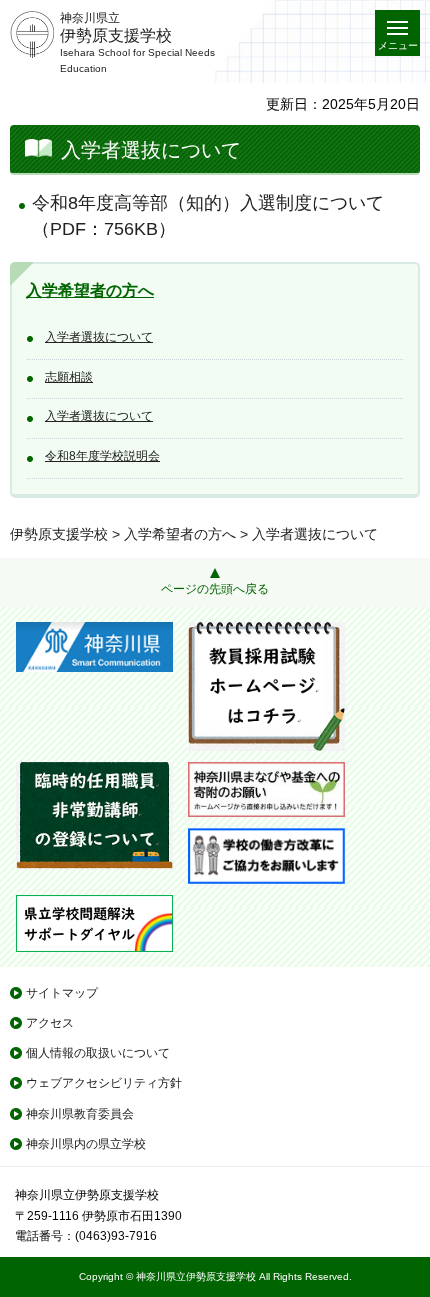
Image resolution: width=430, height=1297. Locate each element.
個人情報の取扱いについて (98, 1053)
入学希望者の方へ (90, 290)
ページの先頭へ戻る (215, 589)
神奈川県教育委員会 (80, 1114)
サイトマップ (62, 993)
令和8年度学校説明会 (102, 456)
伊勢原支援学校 (59, 534)
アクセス (50, 1023)
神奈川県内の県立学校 (86, 1144)
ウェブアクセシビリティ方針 (104, 1083)
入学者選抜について (99, 337)
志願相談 (69, 377)
